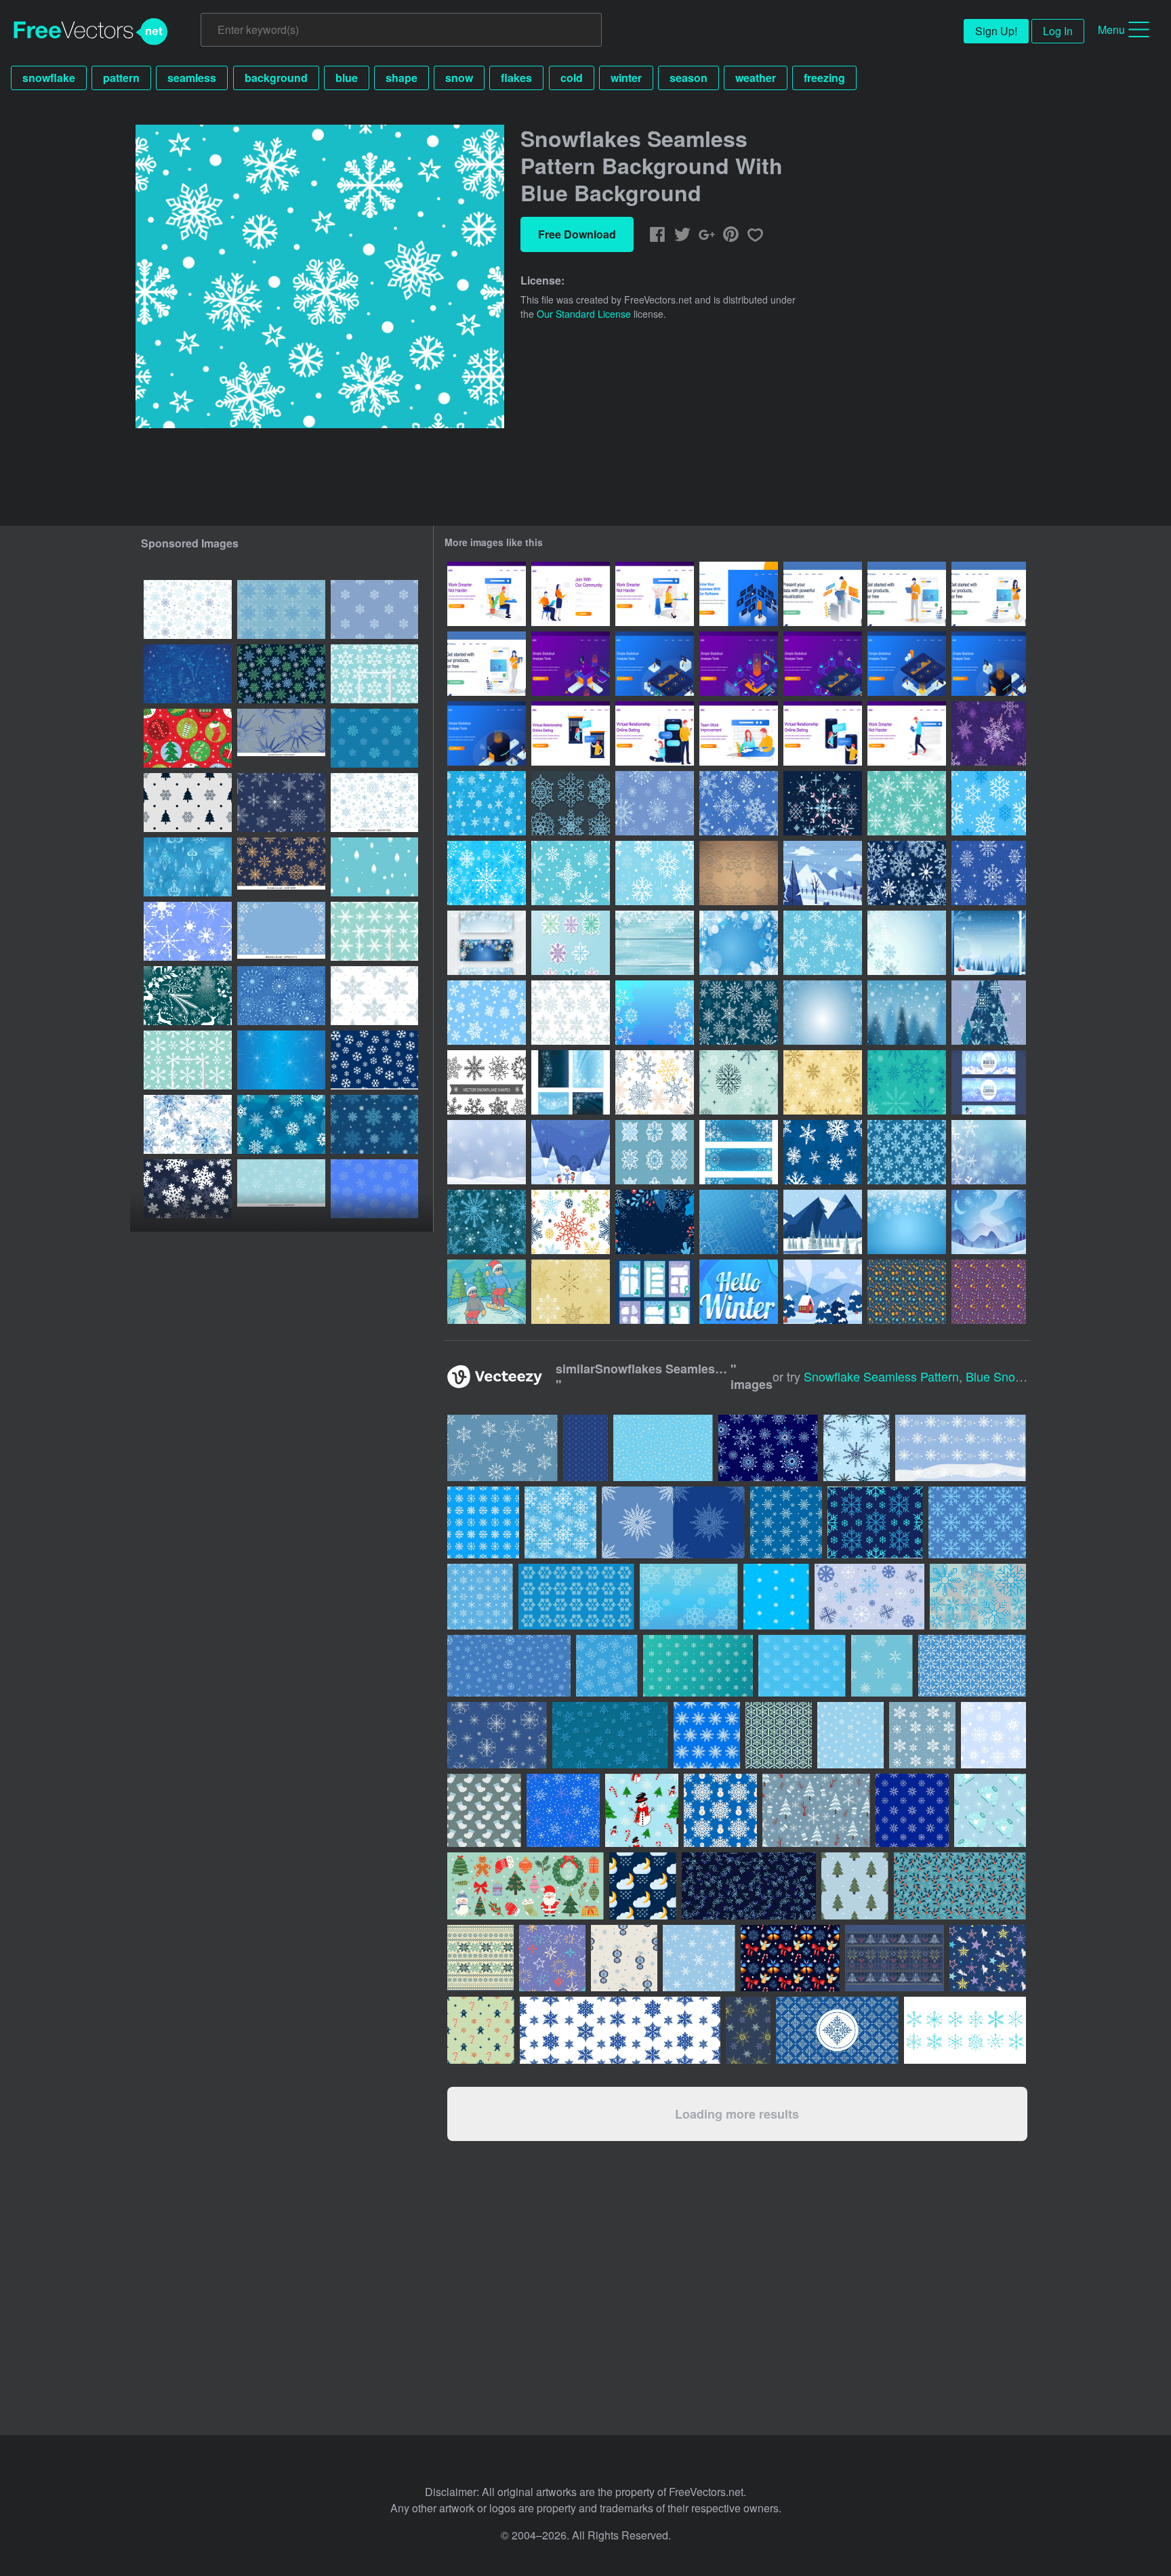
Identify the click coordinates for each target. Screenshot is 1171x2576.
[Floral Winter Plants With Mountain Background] (823, 1222)
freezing (824, 78)
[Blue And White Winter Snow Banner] (989, 1082)
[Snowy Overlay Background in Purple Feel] (989, 1222)
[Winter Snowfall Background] (487, 1152)
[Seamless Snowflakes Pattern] (823, 1152)
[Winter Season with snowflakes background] (907, 943)
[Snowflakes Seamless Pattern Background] (989, 803)
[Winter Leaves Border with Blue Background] (655, 1222)
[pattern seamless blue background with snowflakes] (281, 1060)
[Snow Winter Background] (907, 1222)
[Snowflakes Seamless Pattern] (571, 1013)
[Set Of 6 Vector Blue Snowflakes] (571, 803)
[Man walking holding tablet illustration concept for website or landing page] (907, 733)
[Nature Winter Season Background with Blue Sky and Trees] (823, 1292)
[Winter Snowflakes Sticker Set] (655, 1152)
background (276, 78)
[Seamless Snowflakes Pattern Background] (487, 1013)
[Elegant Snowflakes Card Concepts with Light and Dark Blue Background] (571, 1082)
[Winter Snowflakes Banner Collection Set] (487, 943)
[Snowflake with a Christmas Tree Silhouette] (989, 1013)
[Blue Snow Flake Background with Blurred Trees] (907, 1013)
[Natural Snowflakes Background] (655, 1013)
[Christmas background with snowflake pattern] (802, 1666)
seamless (192, 78)
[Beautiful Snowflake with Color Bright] (823, 803)
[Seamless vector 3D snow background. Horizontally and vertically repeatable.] (610, 1735)
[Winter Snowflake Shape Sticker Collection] (571, 943)
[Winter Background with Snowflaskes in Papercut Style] (739, 1292)
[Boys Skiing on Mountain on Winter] (487, 1292)
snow (459, 78)
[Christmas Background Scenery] (989, 943)
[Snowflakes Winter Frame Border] (823, 1013)
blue (347, 78)
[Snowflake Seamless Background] (571, 873)
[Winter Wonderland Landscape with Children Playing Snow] (571, 1152)
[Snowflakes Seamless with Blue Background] (655, 873)
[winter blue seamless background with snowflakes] (374, 674)
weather (756, 78)
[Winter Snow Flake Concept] (739, 943)
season (689, 78)
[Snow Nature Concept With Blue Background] (823, 873)
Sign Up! (996, 31)
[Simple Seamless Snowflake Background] (907, 803)
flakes (516, 78)
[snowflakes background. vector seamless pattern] (281, 1124)
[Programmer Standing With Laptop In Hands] (907, 594)
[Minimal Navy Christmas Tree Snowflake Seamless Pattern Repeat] (188, 803)
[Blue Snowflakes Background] (739, 1222)
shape (402, 78)
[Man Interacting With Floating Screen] (739, 594)
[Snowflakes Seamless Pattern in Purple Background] (989, 733)
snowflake (49, 78)
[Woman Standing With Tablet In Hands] (989, 594)
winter (626, 78)
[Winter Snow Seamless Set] (655, 803)
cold (572, 78)
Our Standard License (584, 314)
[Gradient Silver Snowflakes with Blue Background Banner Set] (739, 1152)
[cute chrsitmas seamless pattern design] (188, 738)
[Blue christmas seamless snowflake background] (374, 1060)
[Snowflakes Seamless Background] (739, 803)
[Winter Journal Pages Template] (655, 1292)
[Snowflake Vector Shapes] (487, 1082)
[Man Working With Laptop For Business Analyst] (823, 594)
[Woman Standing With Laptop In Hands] (487, 664)
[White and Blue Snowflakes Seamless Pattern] (487, 803)
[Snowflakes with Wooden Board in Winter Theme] (655, 943)
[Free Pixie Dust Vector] (907, 1292)
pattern (121, 78)
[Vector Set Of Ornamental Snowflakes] (739, 873)
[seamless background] (188, 674)
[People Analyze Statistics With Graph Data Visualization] (571, 664)
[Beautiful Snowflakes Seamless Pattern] (487, 873)
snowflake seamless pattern (881, 1376)
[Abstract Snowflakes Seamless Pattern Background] (281, 996)
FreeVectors (91, 32)
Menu (1111, 29)
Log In (1058, 31)
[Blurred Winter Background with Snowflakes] (989, 1152)
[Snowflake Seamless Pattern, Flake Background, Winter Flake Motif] (374, 996)
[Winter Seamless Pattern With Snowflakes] (823, 943)
